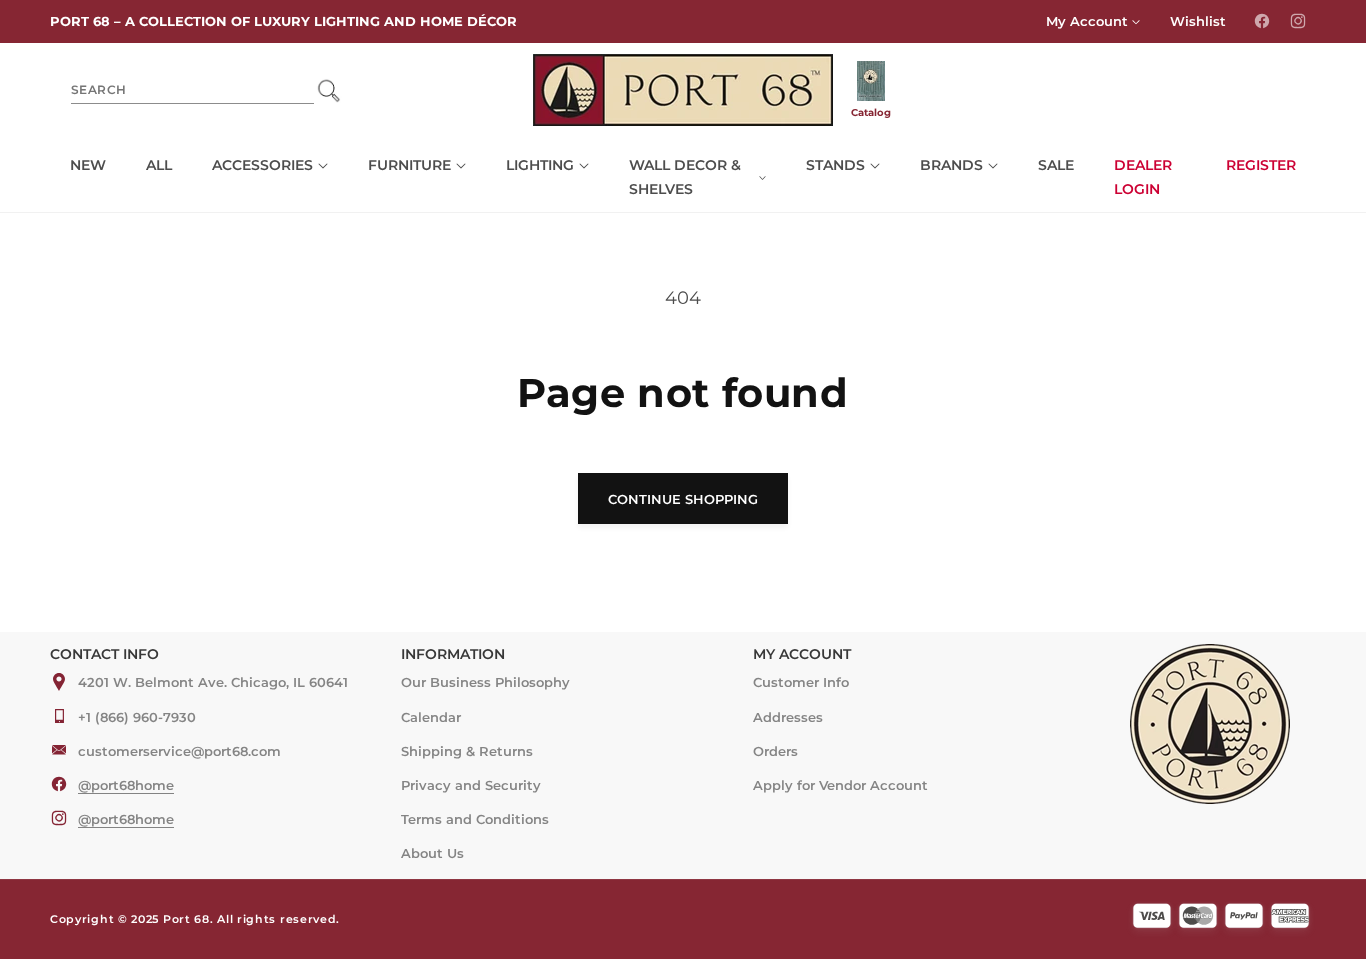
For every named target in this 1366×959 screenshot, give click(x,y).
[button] (270, 166)
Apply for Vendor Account (840, 784)
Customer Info (801, 682)
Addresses (788, 716)
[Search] (328, 90)
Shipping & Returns (467, 750)
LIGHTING (540, 165)
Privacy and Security (471, 784)
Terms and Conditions (475, 818)
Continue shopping (683, 499)
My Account (1087, 21)
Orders (775, 750)
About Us (432, 852)
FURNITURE (409, 165)
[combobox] (192, 90)
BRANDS (951, 165)
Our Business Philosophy (485, 682)
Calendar (431, 716)
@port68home (126, 784)
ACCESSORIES (262, 165)
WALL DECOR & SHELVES (685, 177)
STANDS (835, 165)
